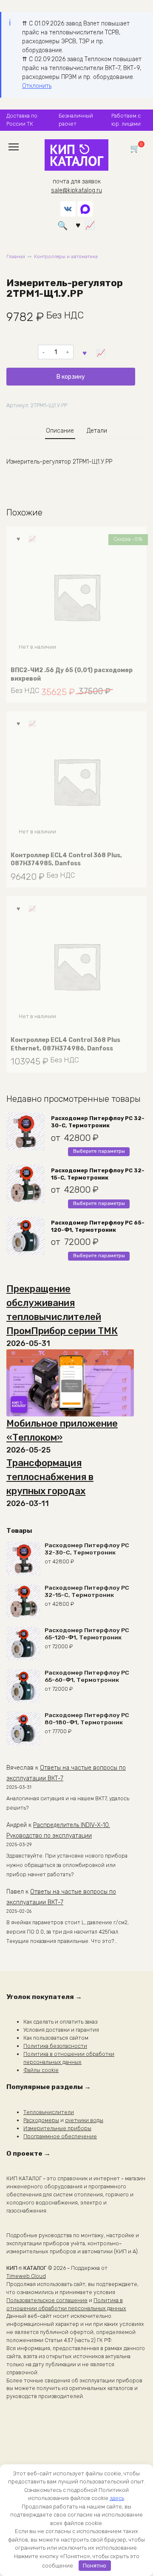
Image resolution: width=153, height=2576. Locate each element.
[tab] (60, 431)
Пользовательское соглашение (47, 2300)
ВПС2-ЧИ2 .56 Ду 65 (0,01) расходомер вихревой (72, 674)
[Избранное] (78, 225)
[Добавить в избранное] (85, 352)
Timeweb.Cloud (26, 2276)
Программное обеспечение (60, 2136)
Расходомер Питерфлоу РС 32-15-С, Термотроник (98, 1174)
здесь (117, 2498)
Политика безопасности (55, 2046)
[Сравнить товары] (90, 225)
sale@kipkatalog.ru (76, 190)
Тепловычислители (49, 2112)
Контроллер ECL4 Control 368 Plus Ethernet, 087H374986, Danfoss (65, 1044)
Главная (16, 257)
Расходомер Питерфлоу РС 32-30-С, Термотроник (98, 1122)
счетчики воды (84, 2120)
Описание (60, 431)
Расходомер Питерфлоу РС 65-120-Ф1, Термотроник (98, 1226)
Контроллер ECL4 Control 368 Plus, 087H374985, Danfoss (66, 860)
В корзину (71, 377)
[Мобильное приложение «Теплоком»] (70, 1383)
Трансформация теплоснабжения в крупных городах (50, 1477)
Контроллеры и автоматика (66, 257)
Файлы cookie (41, 2070)
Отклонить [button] (37, 86)
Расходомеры (41, 2120)
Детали (97, 431)
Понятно (95, 2566)
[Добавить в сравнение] (101, 352)
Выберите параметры (99, 1151)
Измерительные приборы (57, 2128)
